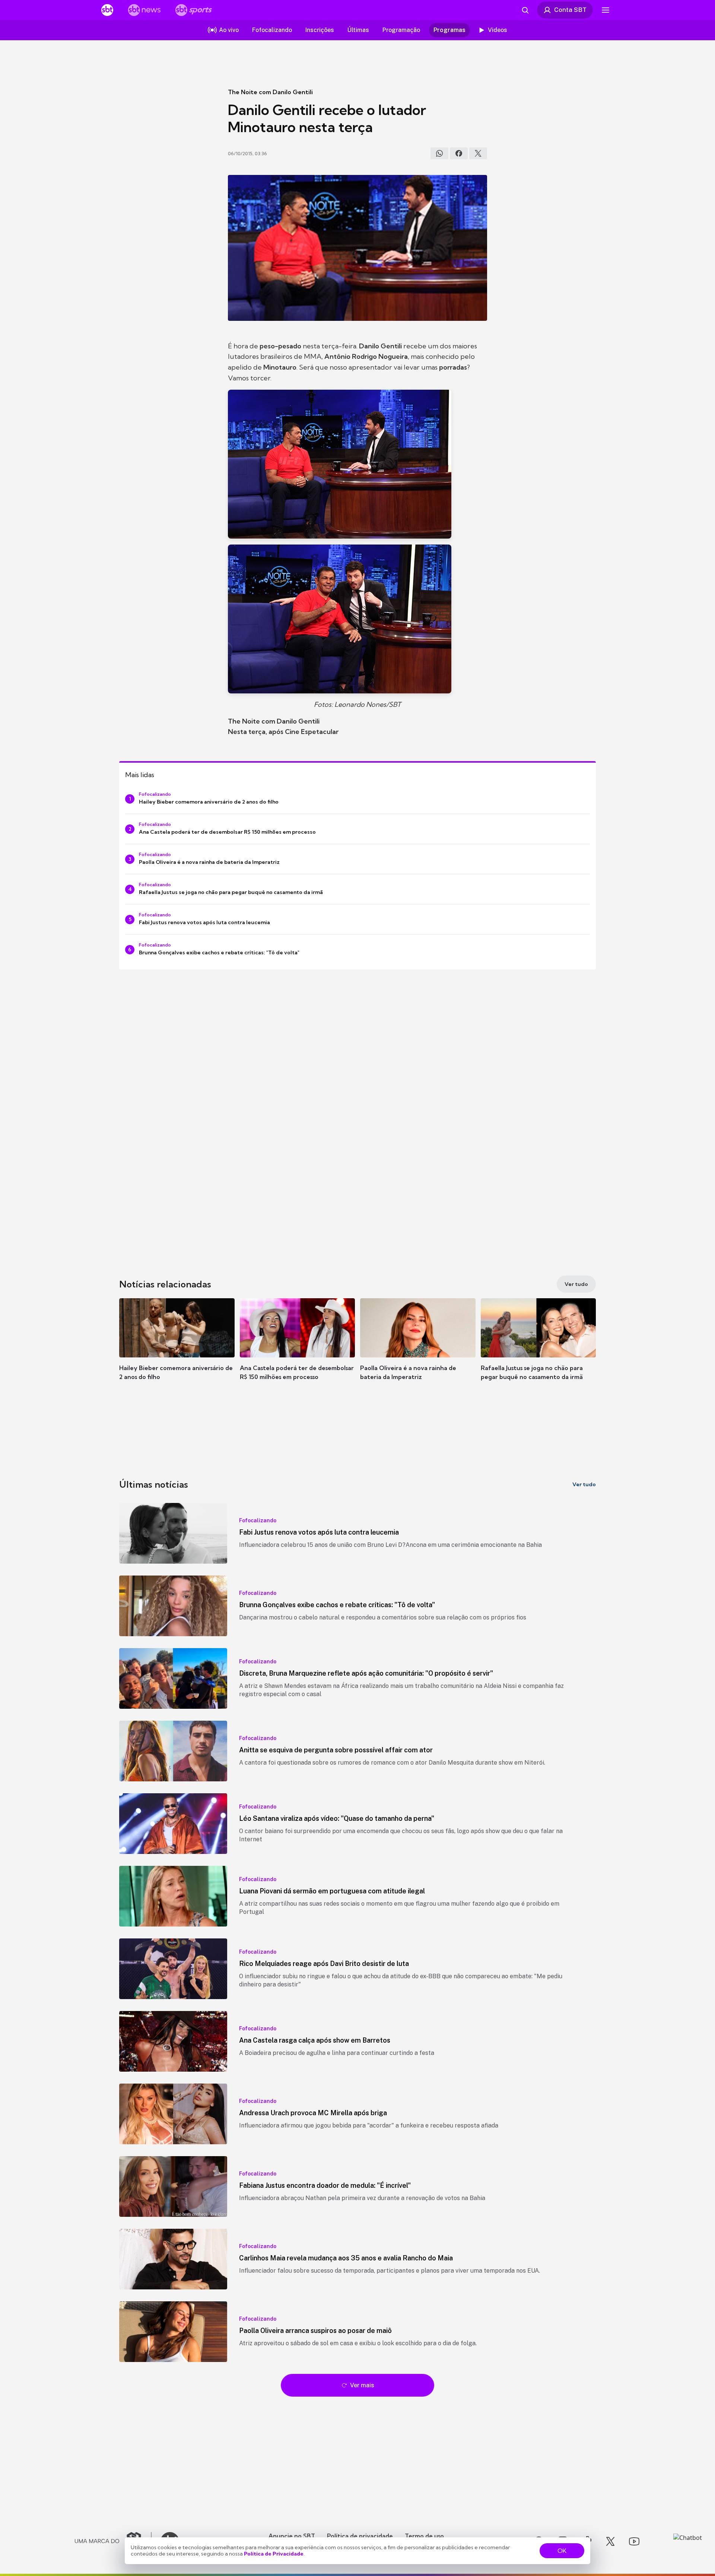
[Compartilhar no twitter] (478, 153)
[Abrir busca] (525, 10)
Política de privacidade (360, 2536)
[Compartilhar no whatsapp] (439, 153)
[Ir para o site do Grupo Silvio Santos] (113, 2541)
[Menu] (606, 10)
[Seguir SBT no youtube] (634, 2541)
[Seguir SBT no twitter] (610, 2541)
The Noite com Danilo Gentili (270, 92)
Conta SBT (570, 10)
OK (562, 2551)
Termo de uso (424, 2536)
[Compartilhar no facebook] (459, 153)
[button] (177, 1350)
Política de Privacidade (274, 2554)
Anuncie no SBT (292, 2536)
